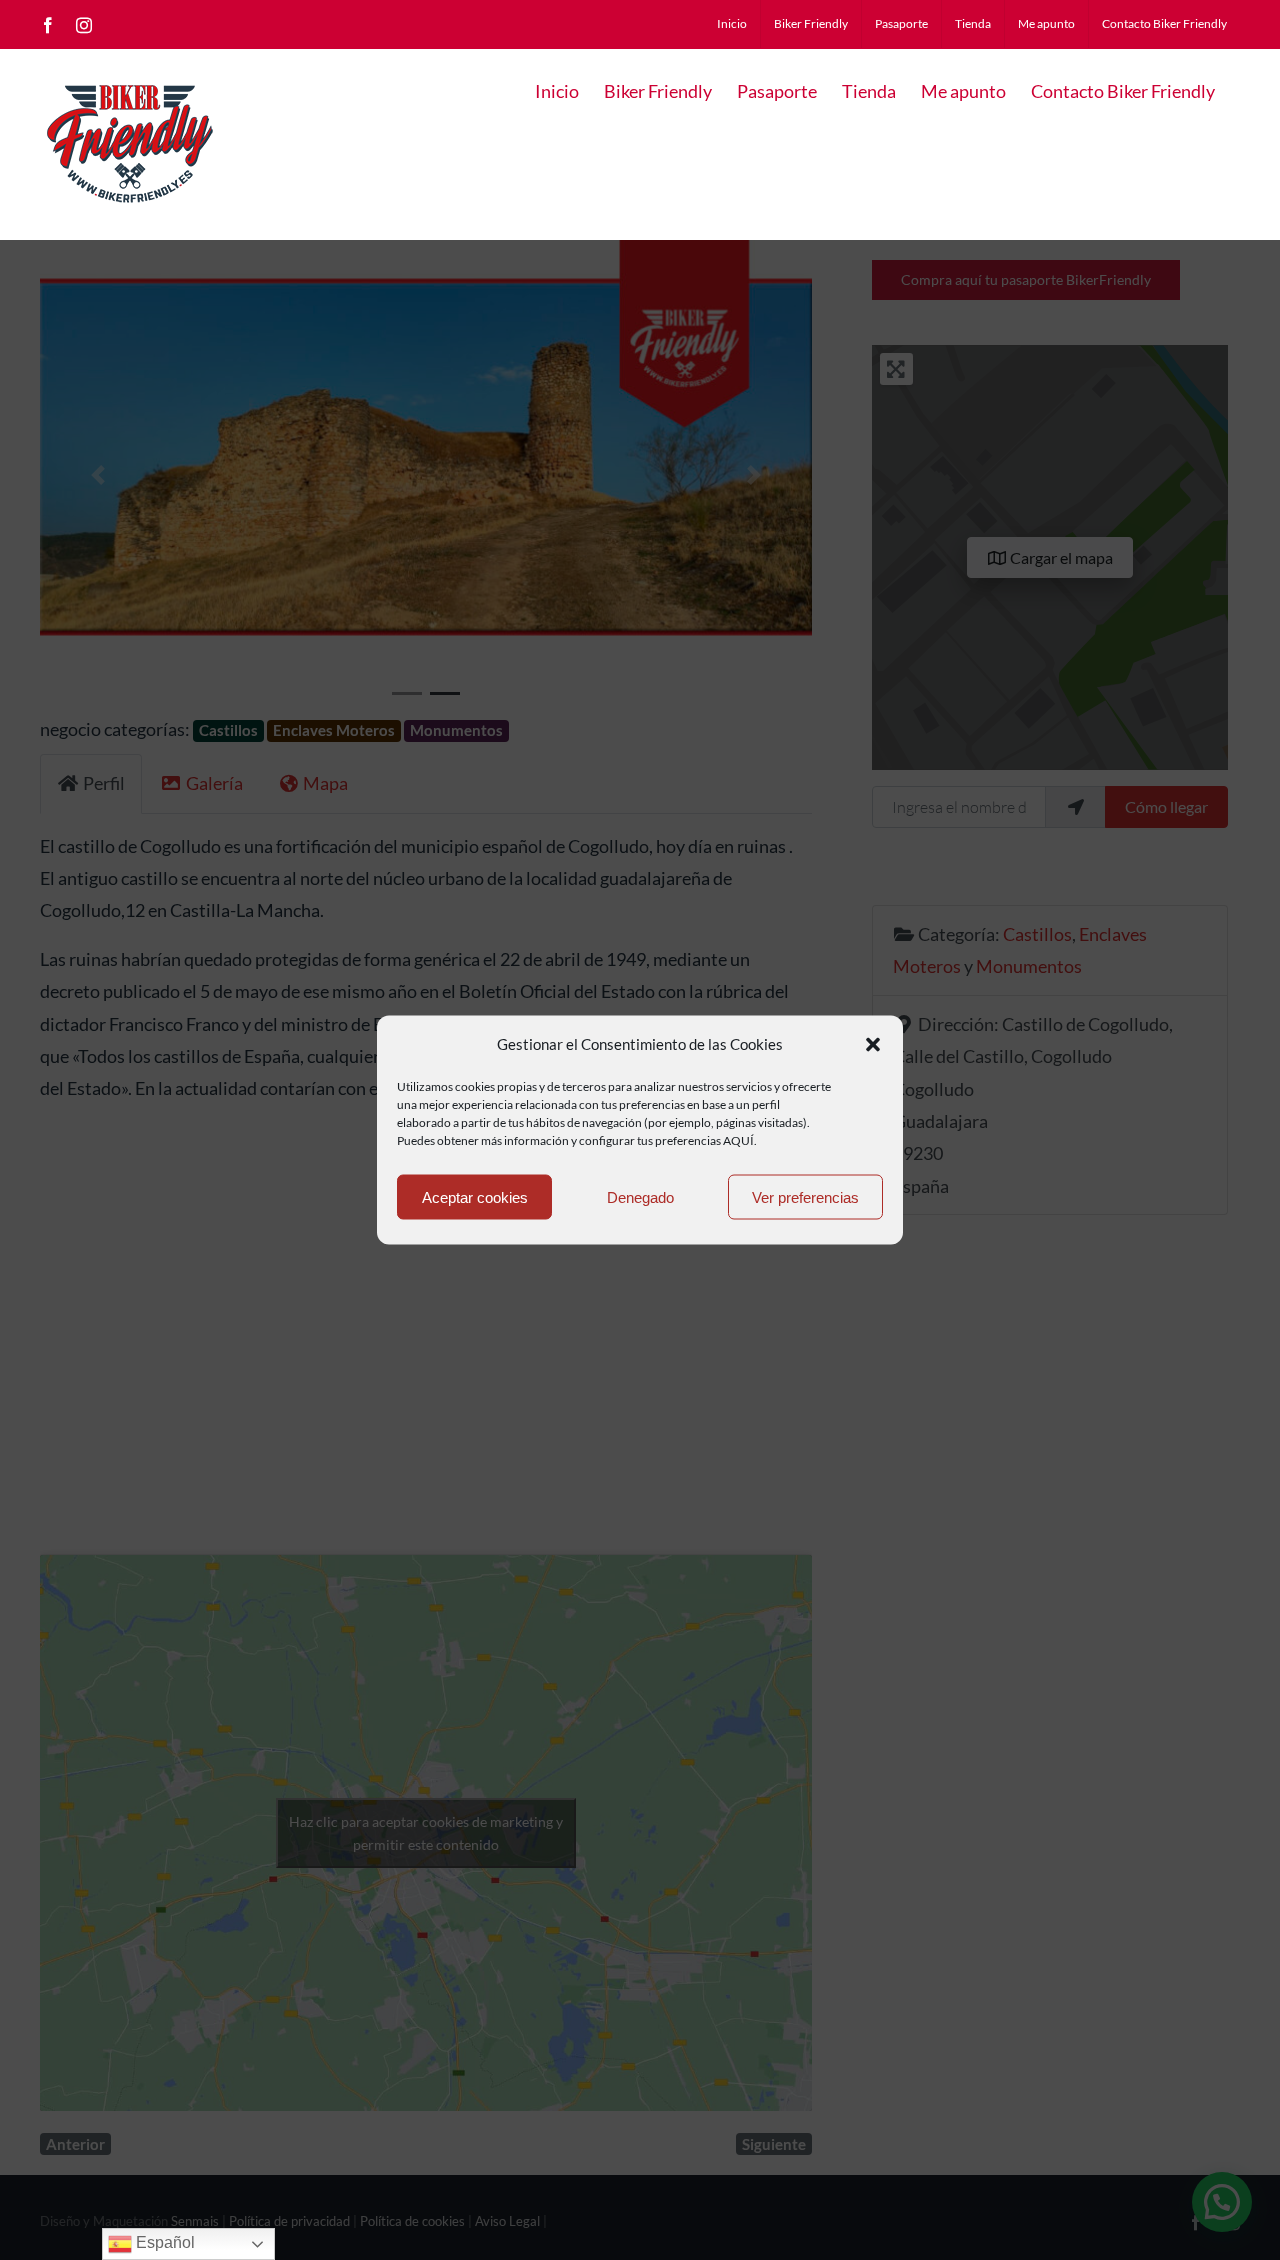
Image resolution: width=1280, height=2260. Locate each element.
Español (163, 2242)
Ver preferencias (805, 1196)
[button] (873, 1044)
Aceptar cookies (475, 1196)
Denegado (640, 1196)
